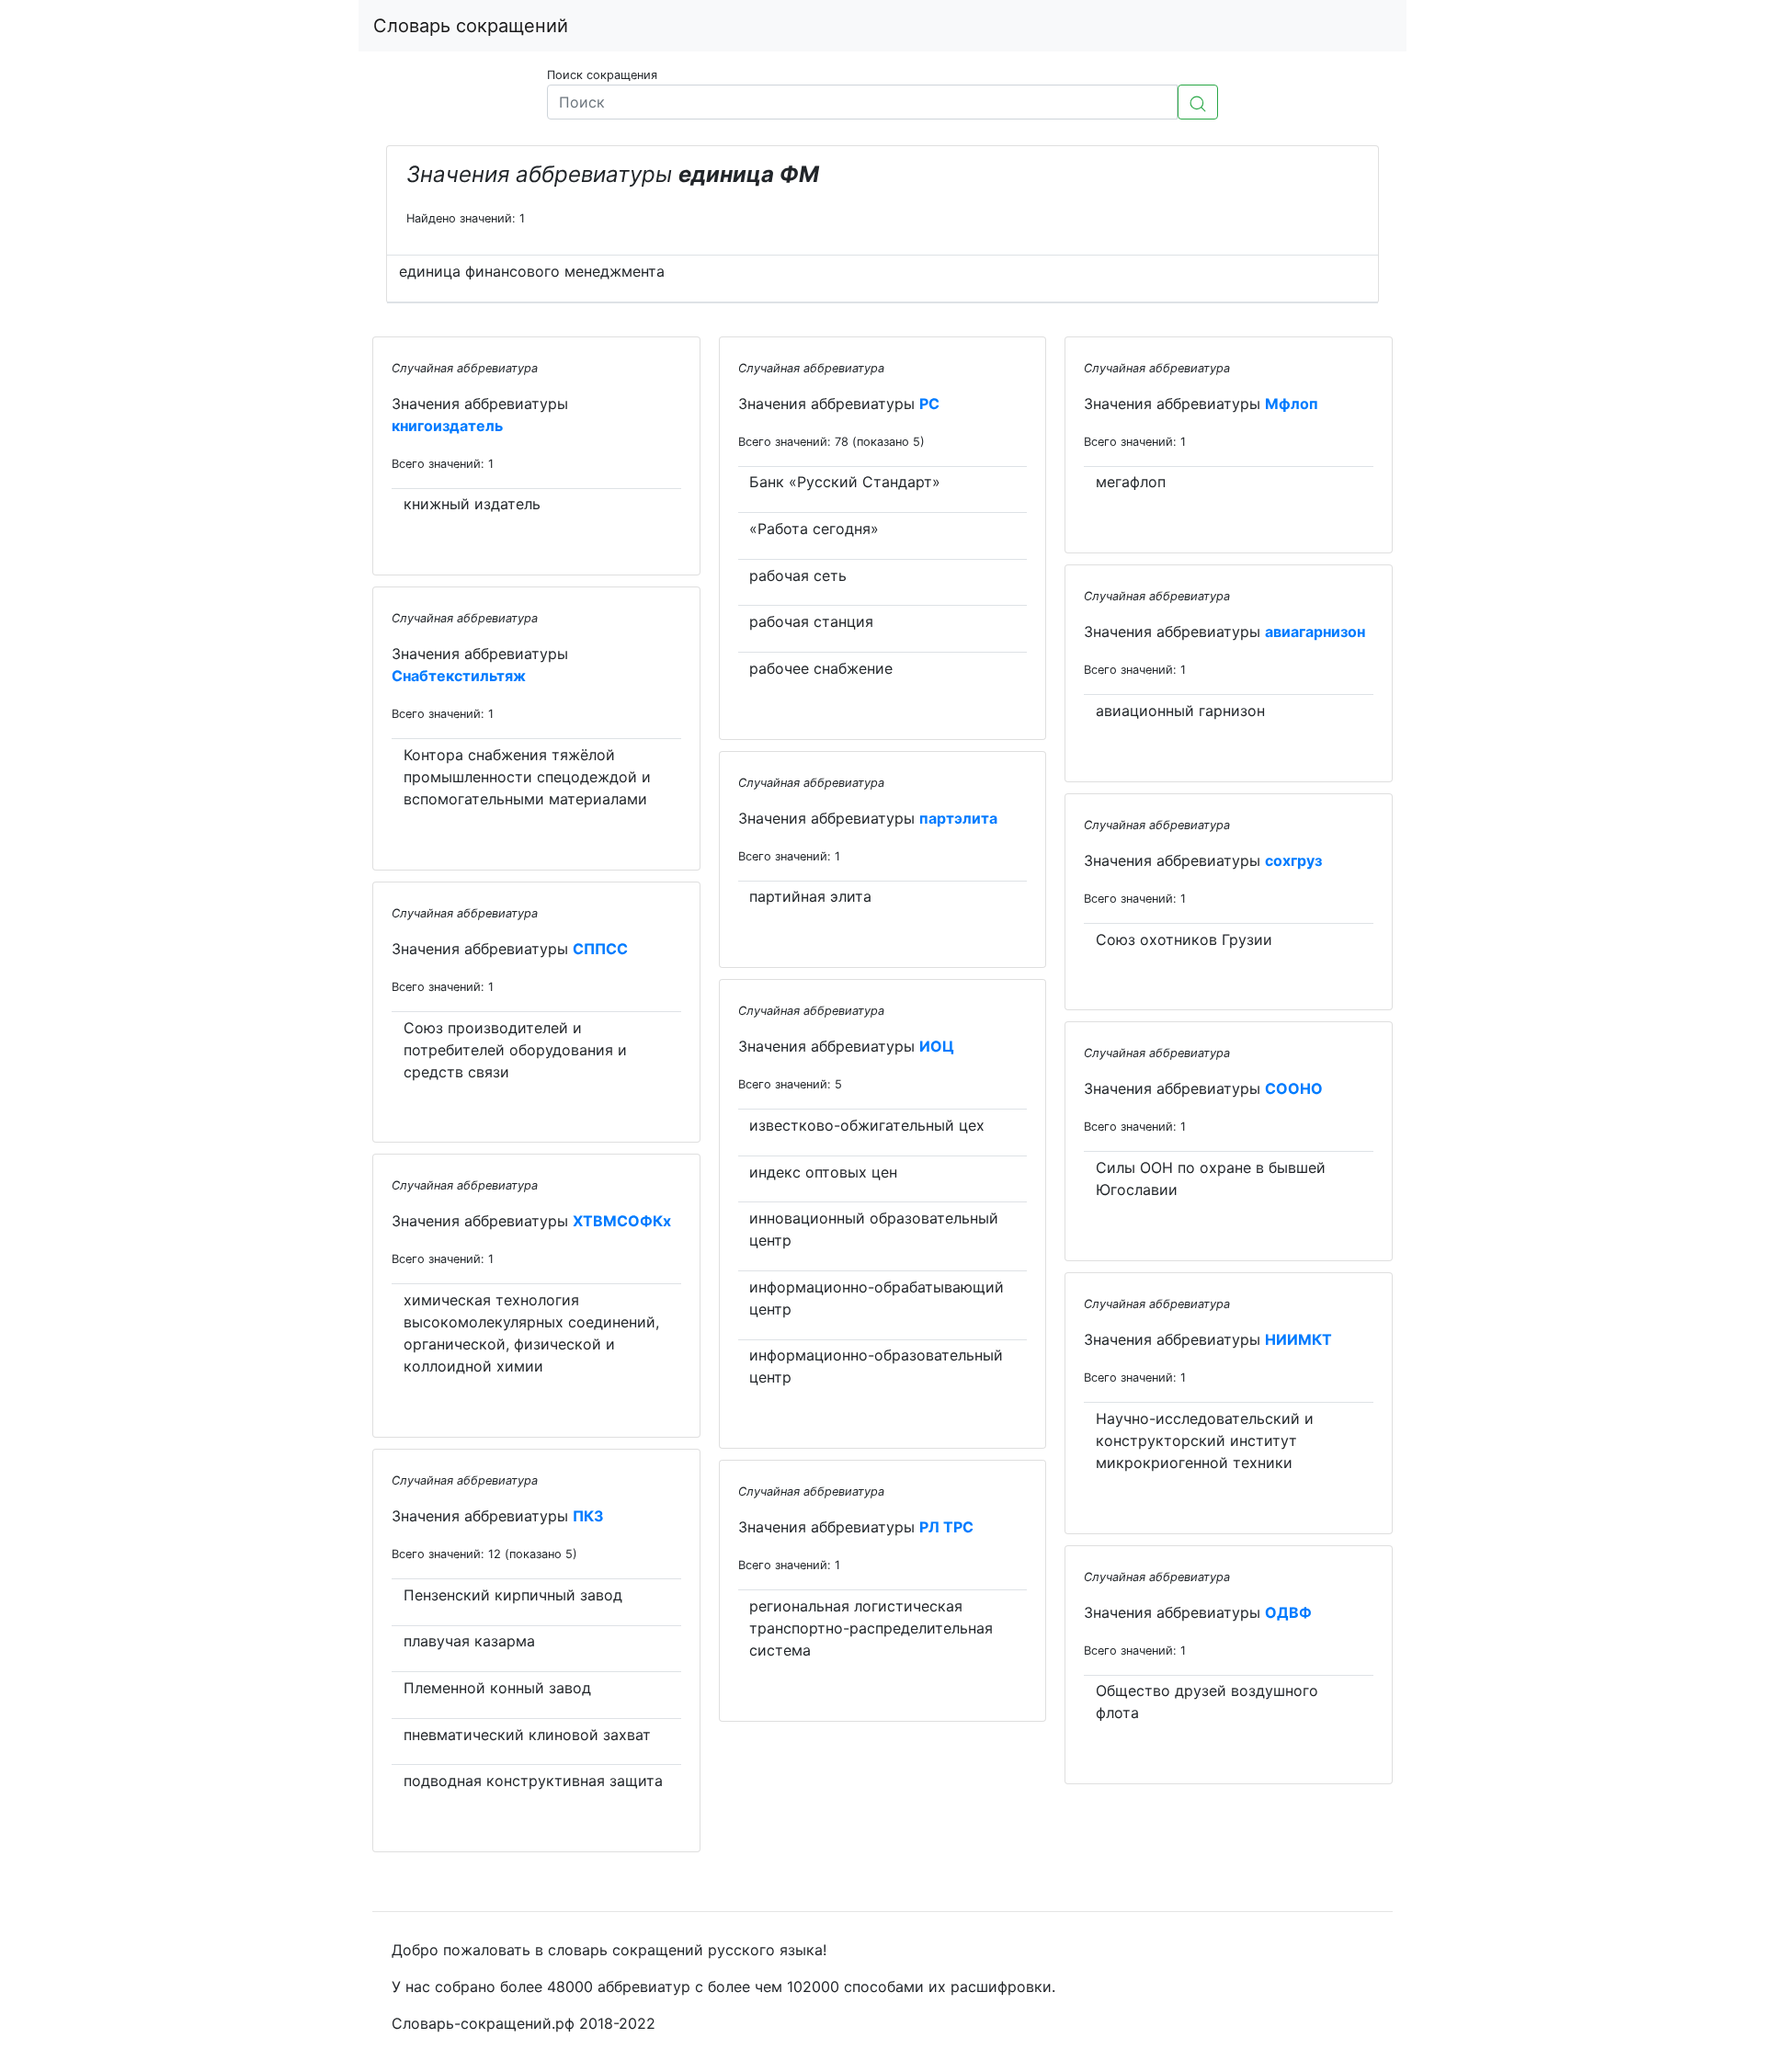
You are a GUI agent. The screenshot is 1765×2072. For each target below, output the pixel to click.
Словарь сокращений (471, 26)
